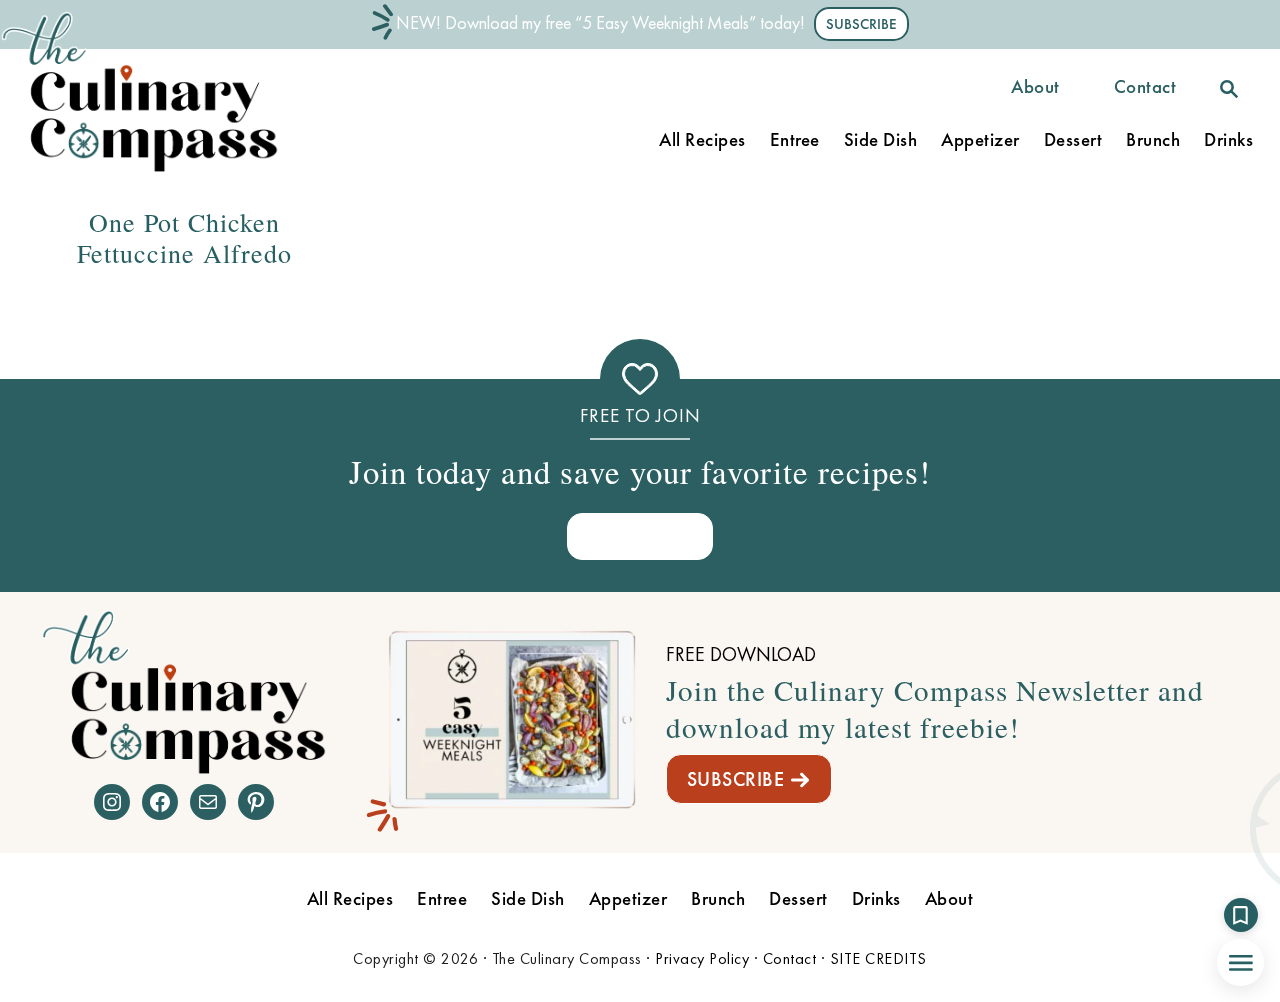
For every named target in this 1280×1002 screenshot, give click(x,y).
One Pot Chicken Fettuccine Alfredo (184, 237)
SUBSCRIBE (736, 779)
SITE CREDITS (878, 958)
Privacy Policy (702, 958)
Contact (790, 958)
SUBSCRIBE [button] (861, 24)
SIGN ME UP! (640, 535)
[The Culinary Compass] (160, 172)
